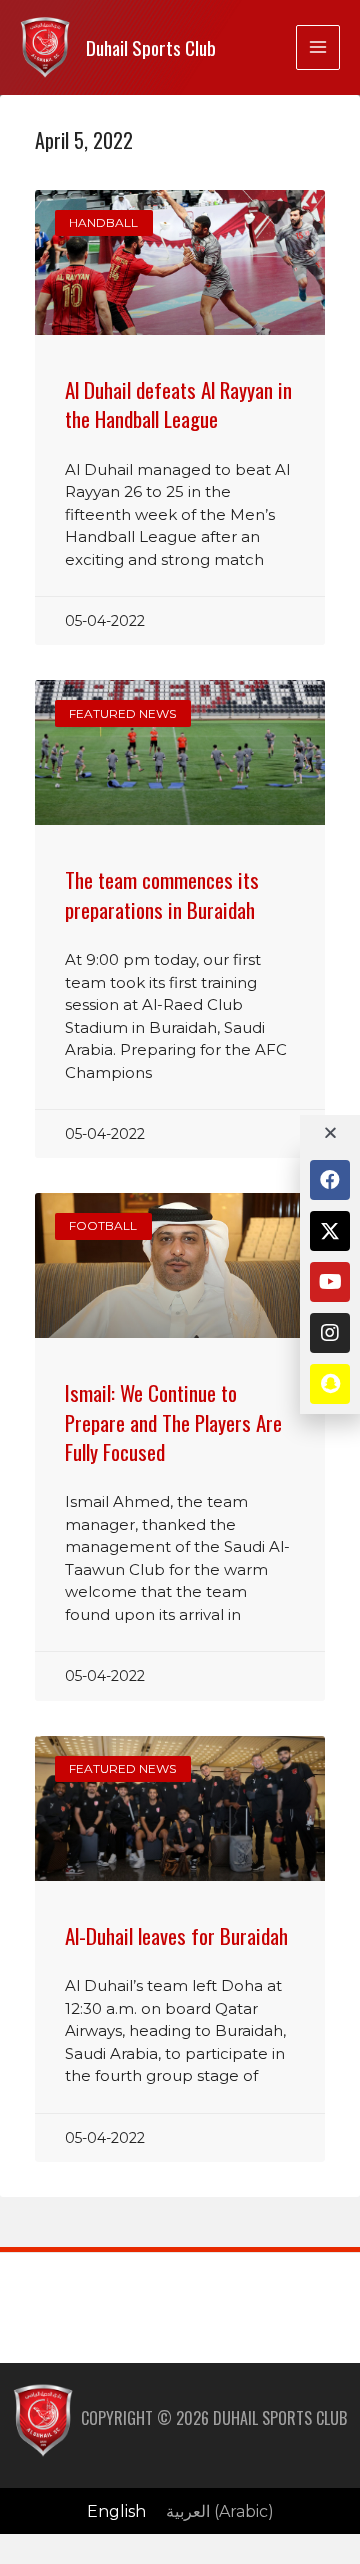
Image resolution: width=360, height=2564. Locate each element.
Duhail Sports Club (151, 47)
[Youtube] (330, 1282)
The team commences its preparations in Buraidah (162, 894)
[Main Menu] (318, 47)
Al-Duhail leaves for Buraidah (176, 1935)
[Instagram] (330, 1333)
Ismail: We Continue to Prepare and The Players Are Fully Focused (173, 1422)
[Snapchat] (330, 1384)
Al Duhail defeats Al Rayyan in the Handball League (178, 404)
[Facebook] (330, 1180)
